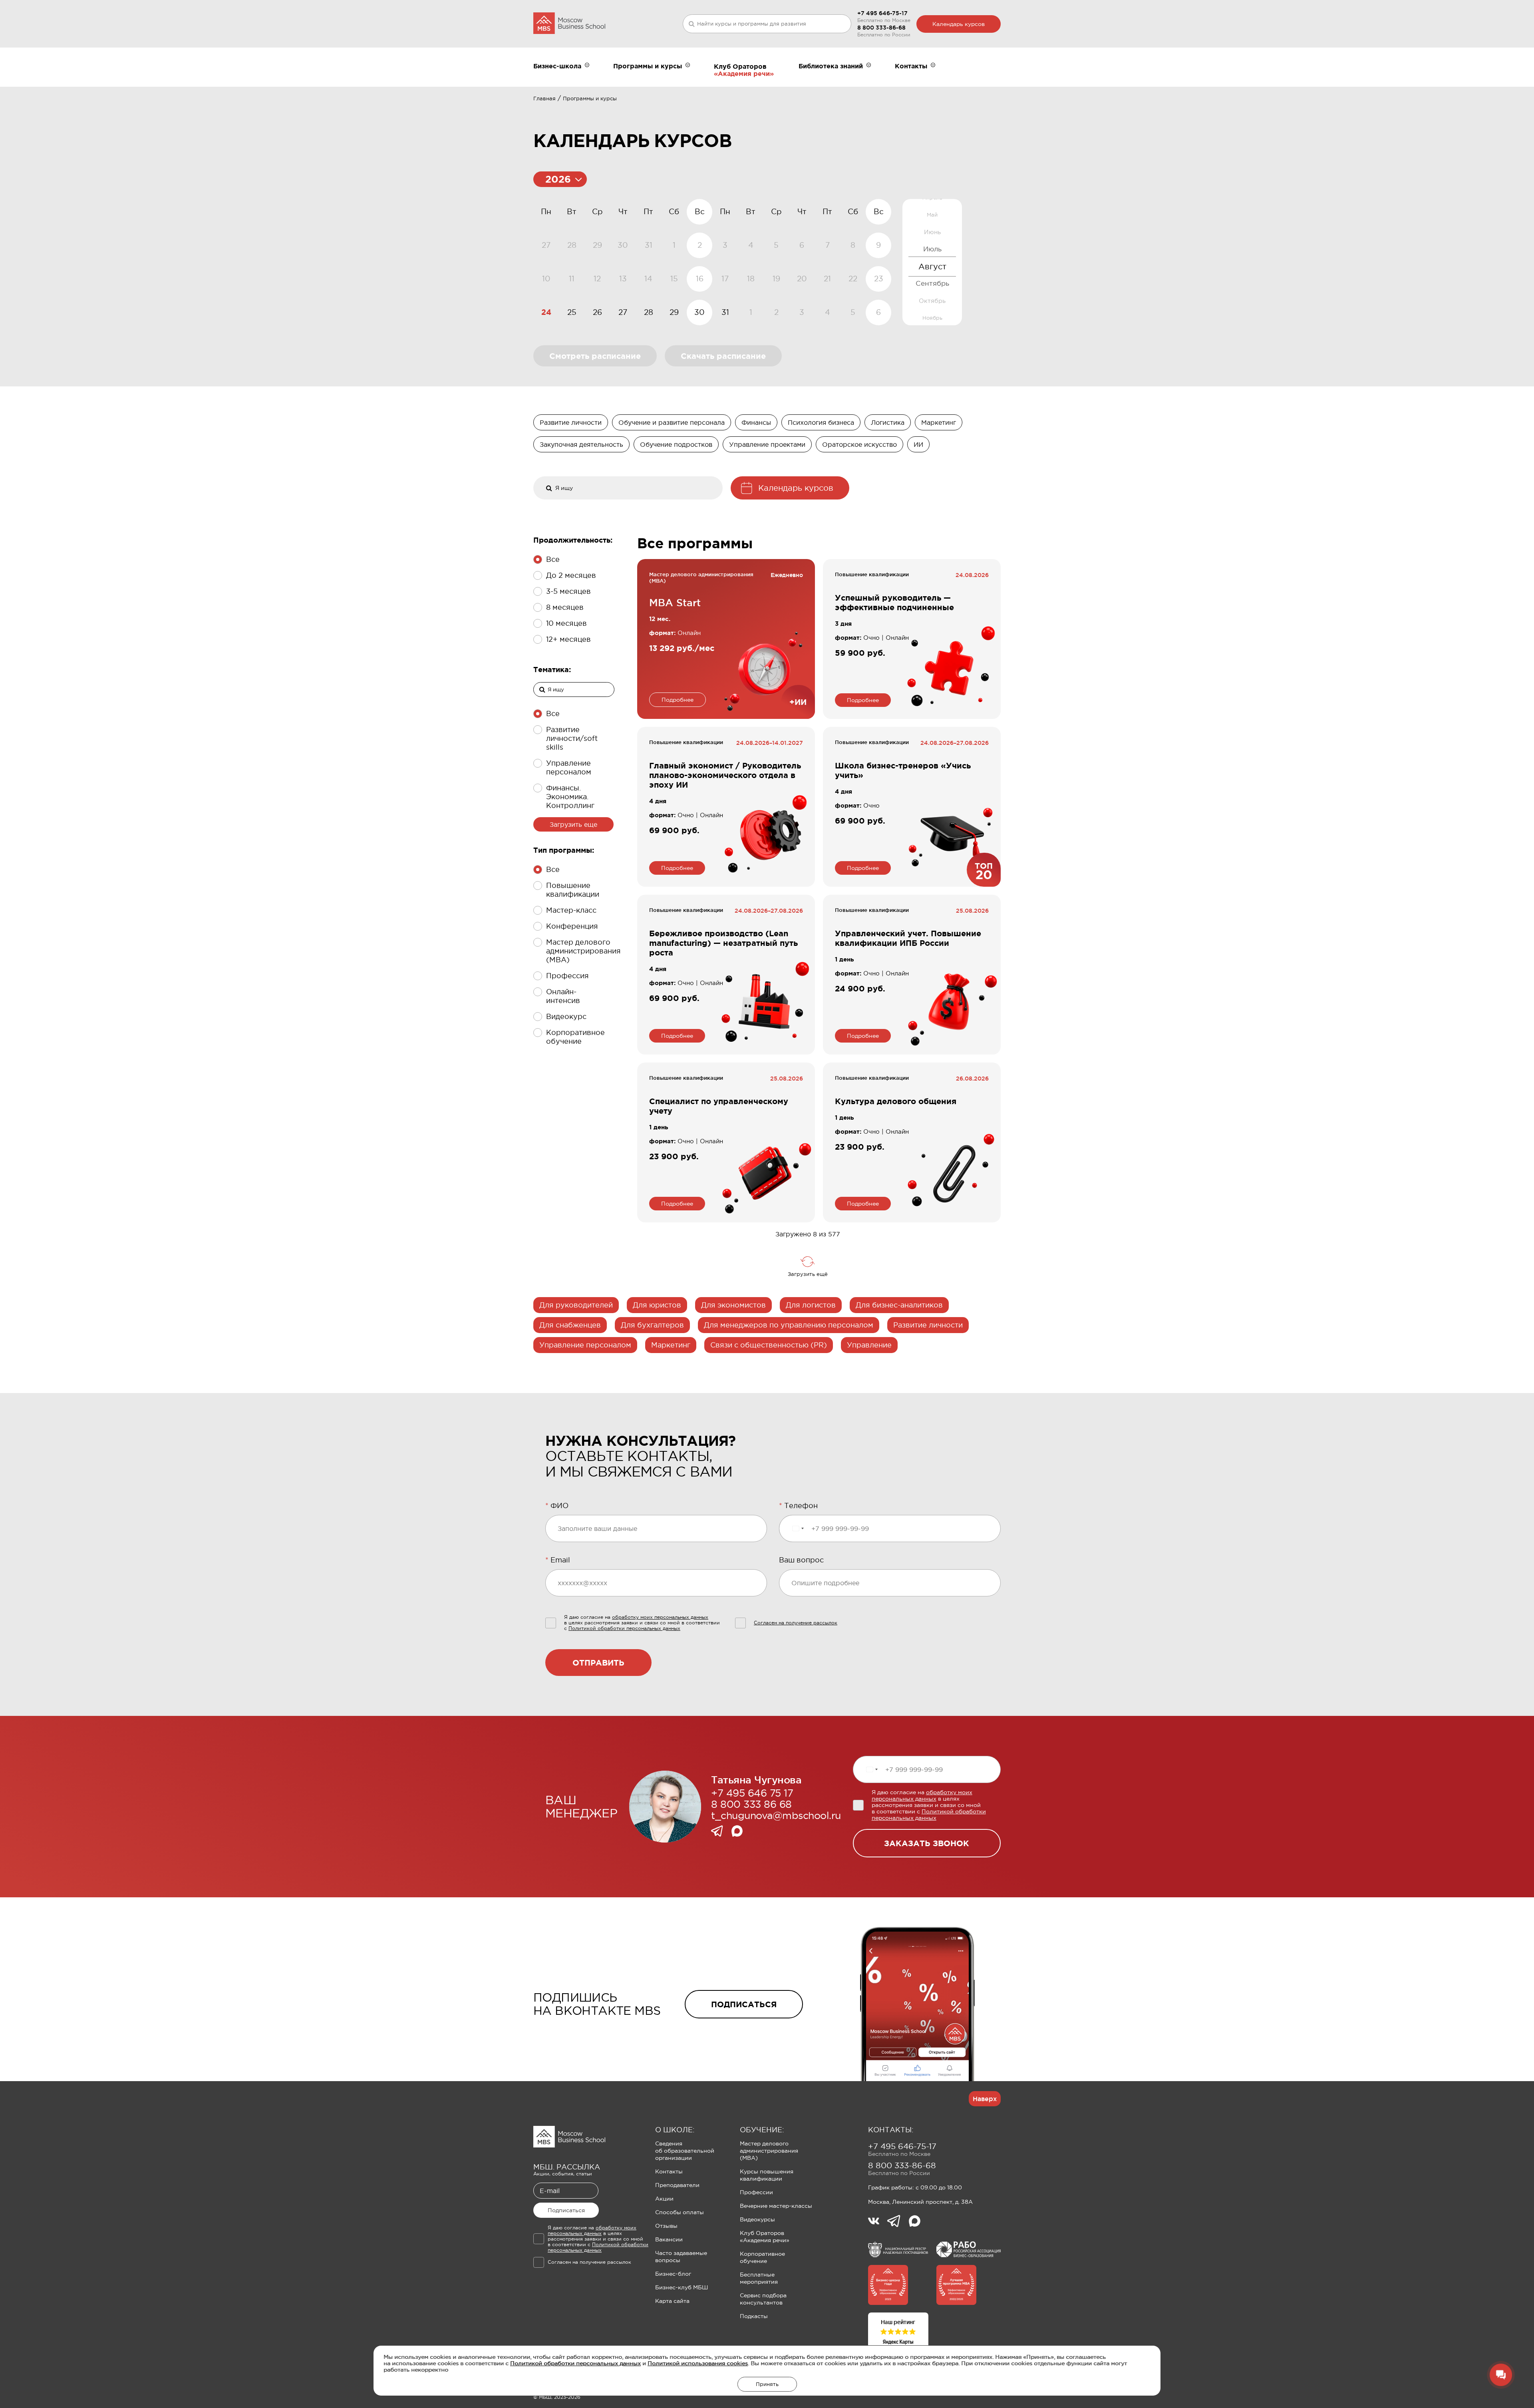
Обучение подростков (676, 444)
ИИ (918, 444)
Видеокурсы (757, 2219)
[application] (712, 262)
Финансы (756, 422)
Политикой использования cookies (698, 2363)
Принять (767, 2384)
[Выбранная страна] (798, 1528)
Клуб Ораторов (740, 66)
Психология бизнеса (821, 422)
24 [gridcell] (546, 312)
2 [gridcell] (776, 312)
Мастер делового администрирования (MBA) (769, 2151)
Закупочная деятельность (581, 444)
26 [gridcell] (597, 312)
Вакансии (669, 2239)
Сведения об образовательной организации (685, 2151)
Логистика (888, 422)
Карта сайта (672, 2301)
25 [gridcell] (572, 312)
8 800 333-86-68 (881, 28)
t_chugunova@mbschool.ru (776, 1815)
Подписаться (566, 2210)
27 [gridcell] (623, 312)
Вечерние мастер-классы (776, 2206)
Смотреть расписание (595, 356)
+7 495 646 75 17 (752, 1793)
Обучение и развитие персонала (672, 422)
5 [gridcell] (853, 312)
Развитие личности (571, 422)
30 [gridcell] (699, 312)
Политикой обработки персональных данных (575, 2363)
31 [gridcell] (725, 312)
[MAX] (737, 1832)
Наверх (985, 2099)
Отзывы (666, 2226)
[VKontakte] (878, 2222)
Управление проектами (767, 444)
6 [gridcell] (878, 312)
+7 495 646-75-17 (882, 13)
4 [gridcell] (828, 312)
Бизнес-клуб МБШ (682, 2287)
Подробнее (678, 700)
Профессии (756, 2192)
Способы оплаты (680, 2212)
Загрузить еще (573, 824)
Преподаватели (677, 2185)
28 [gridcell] (649, 312)
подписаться (744, 2004)
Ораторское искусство (859, 444)
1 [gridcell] (751, 312)
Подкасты (754, 2316)
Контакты (669, 2171)
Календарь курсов (959, 24)
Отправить (598, 1663)
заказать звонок (927, 1843)
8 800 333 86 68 (751, 1804)
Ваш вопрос (801, 1560)
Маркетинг (939, 422)
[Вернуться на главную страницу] (569, 24)
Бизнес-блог (673, 2274)
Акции (664, 2199)
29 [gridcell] (674, 312)
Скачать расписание (723, 356)
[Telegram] (721, 1832)
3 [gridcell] (802, 312)
